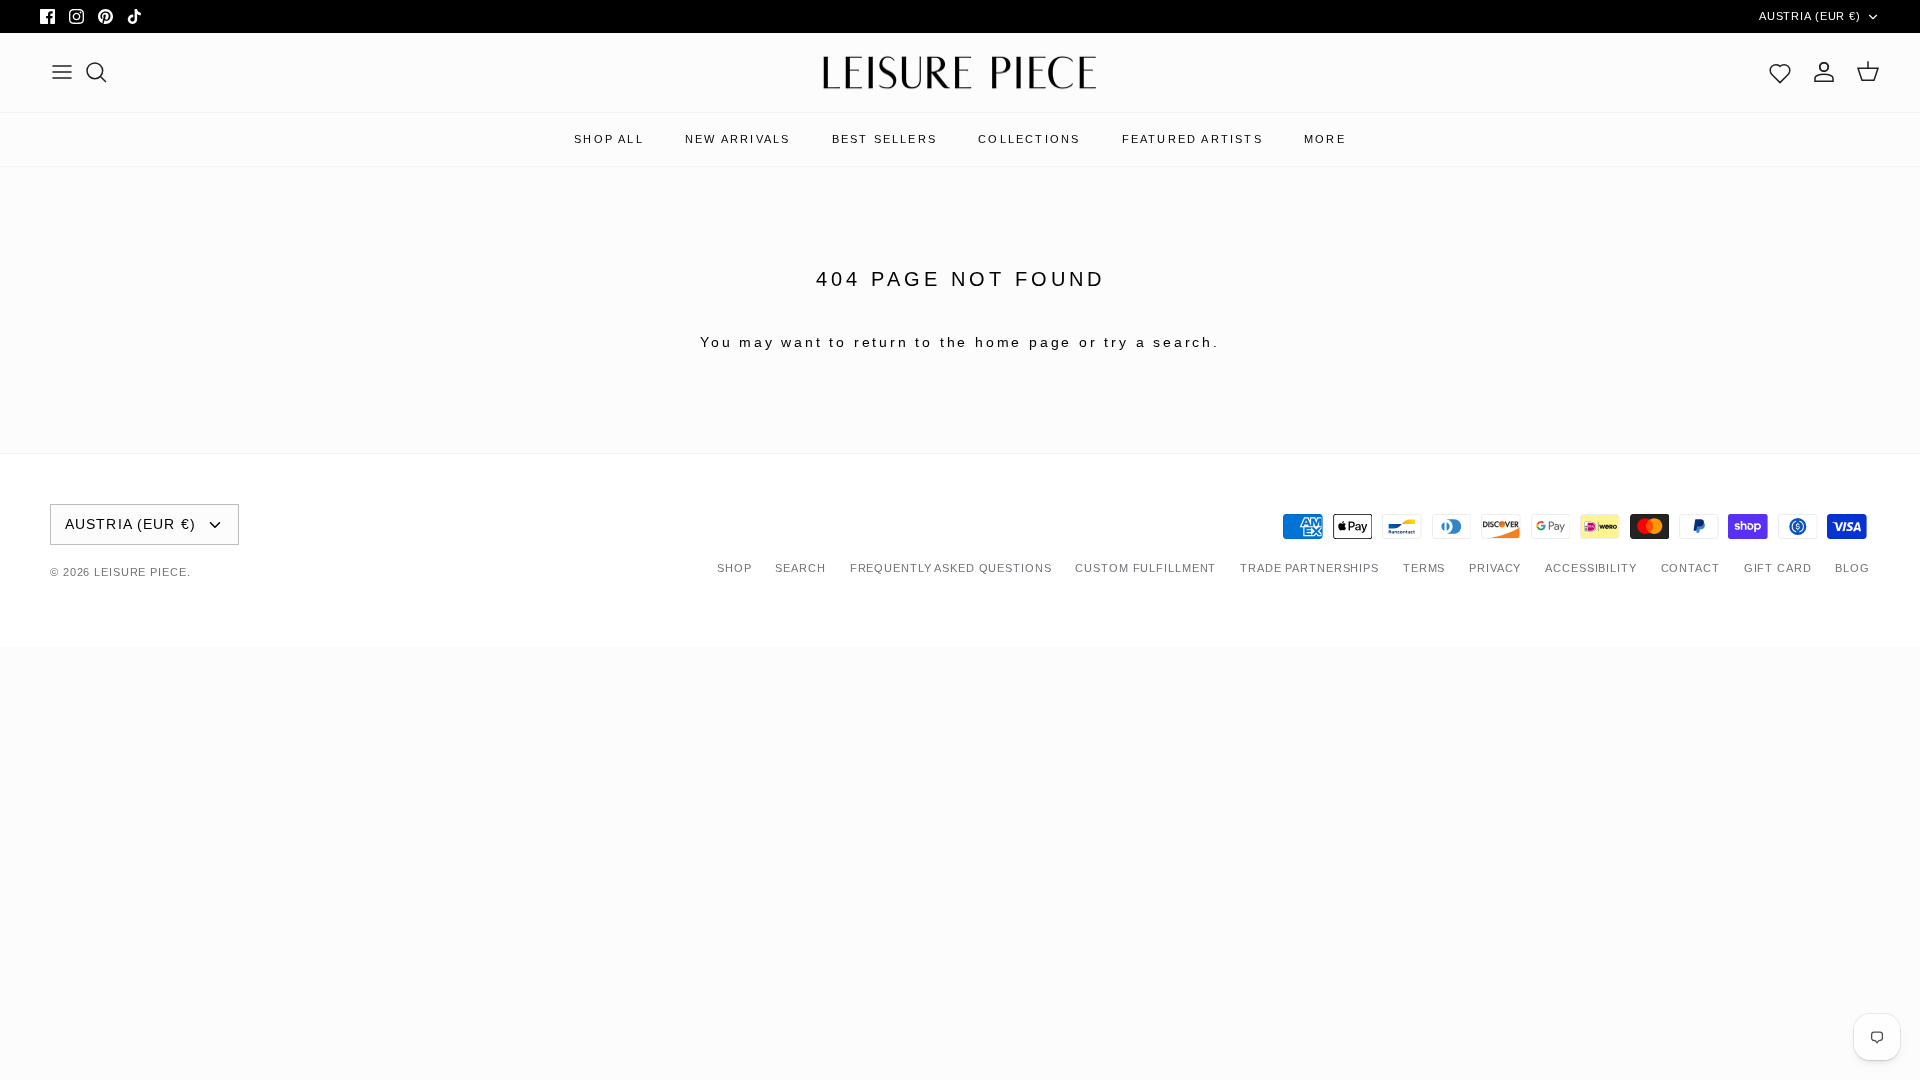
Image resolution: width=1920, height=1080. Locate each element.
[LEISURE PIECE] (960, 73)
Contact (1690, 568)
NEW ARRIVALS (737, 139)
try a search (1158, 342)
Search (800, 568)
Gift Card (1778, 568)
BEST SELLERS (884, 139)
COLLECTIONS (1029, 139)
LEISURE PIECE (140, 572)
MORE (1325, 139)
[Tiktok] (134, 16)
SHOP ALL (609, 139)
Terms (1424, 568)
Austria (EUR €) (1810, 16)
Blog (1852, 568)
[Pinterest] (105, 16)
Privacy (1495, 568)
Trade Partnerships (1309, 568)
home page (1023, 342)
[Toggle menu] (62, 72)
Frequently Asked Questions (951, 568)
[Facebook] (47, 16)
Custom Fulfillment (1145, 568)
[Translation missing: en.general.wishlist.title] (1780, 72)
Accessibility (1590, 568)
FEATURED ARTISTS (1192, 139)
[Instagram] (76, 16)
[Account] (1824, 72)
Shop (734, 568)
